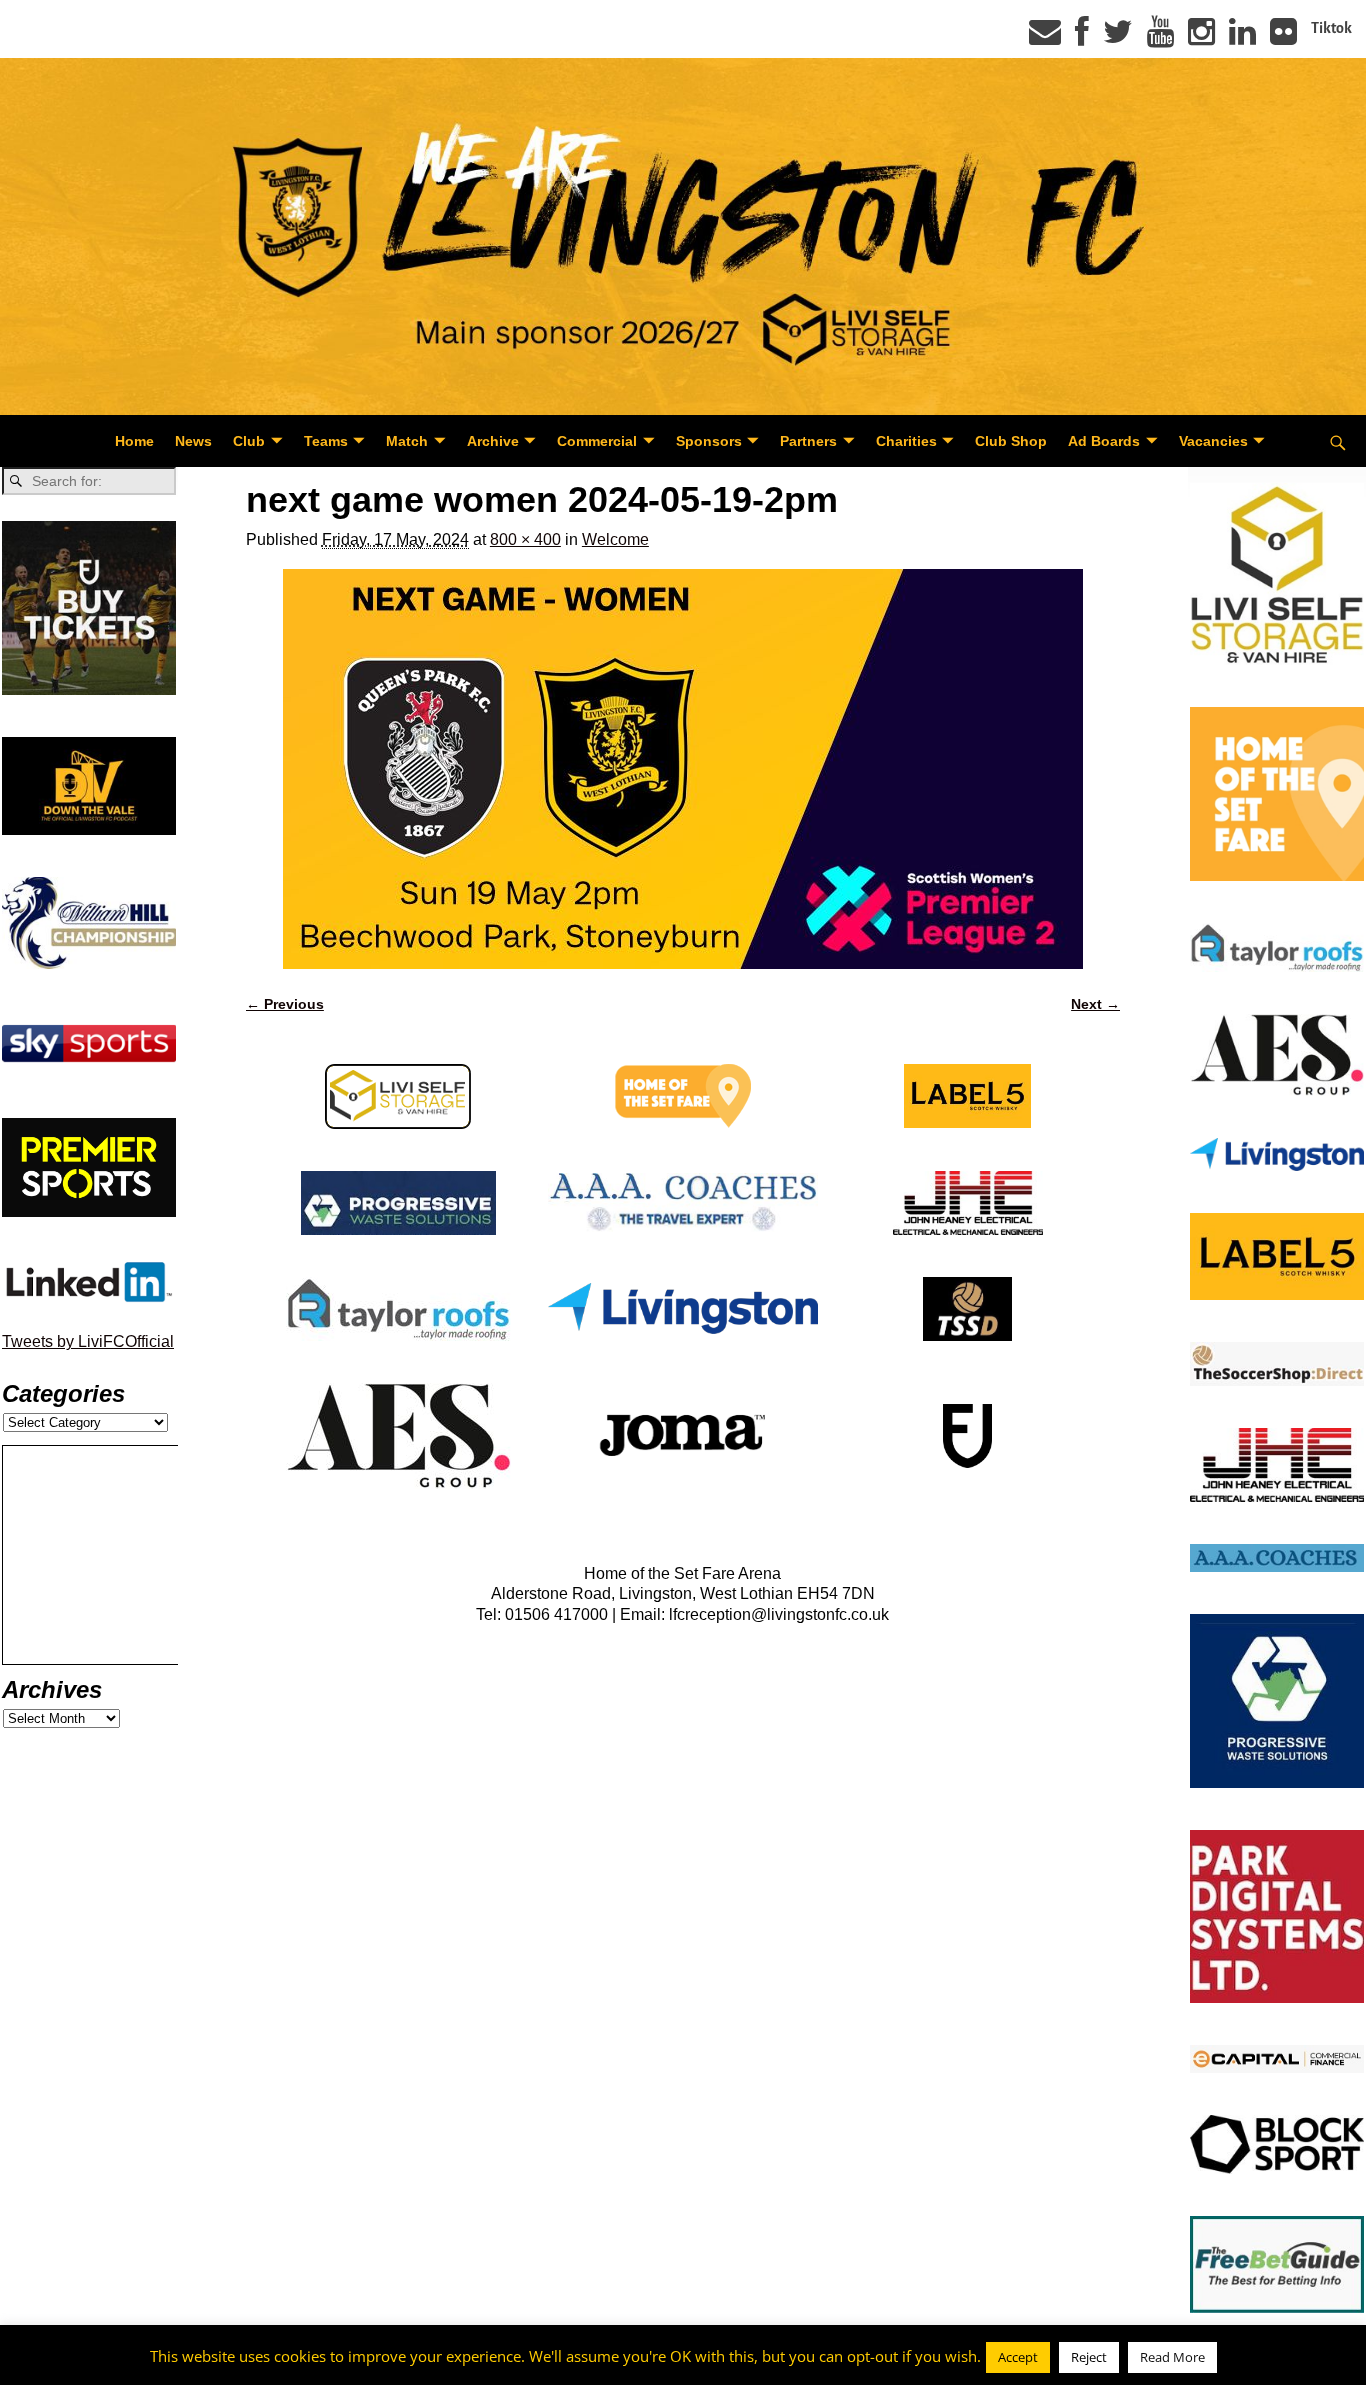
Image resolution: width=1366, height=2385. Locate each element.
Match (407, 441)
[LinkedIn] (1242, 38)
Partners (808, 441)
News (193, 441)
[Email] (1045, 38)
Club (249, 441)
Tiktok (1331, 28)
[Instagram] (1201, 38)
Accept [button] (1018, 2357)
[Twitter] (1118, 38)
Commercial (597, 441)
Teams (326, 441)
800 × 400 (525, 539)
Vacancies (1213, 441)
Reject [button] (1089, 2357)
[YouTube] (1160, 38)
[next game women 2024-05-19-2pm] (683, 769)
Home (134, 441)
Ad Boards (1104, 441)
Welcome (615, 539)
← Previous (285, 1004)
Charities (906, 441)
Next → (1095, 1004)
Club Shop (1011, 441)
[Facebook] (1082, 38)
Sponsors (709, 441)
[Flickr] (1283, 38)
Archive (493, 441)
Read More (1172, 2357)
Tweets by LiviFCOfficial (88, 1341)
